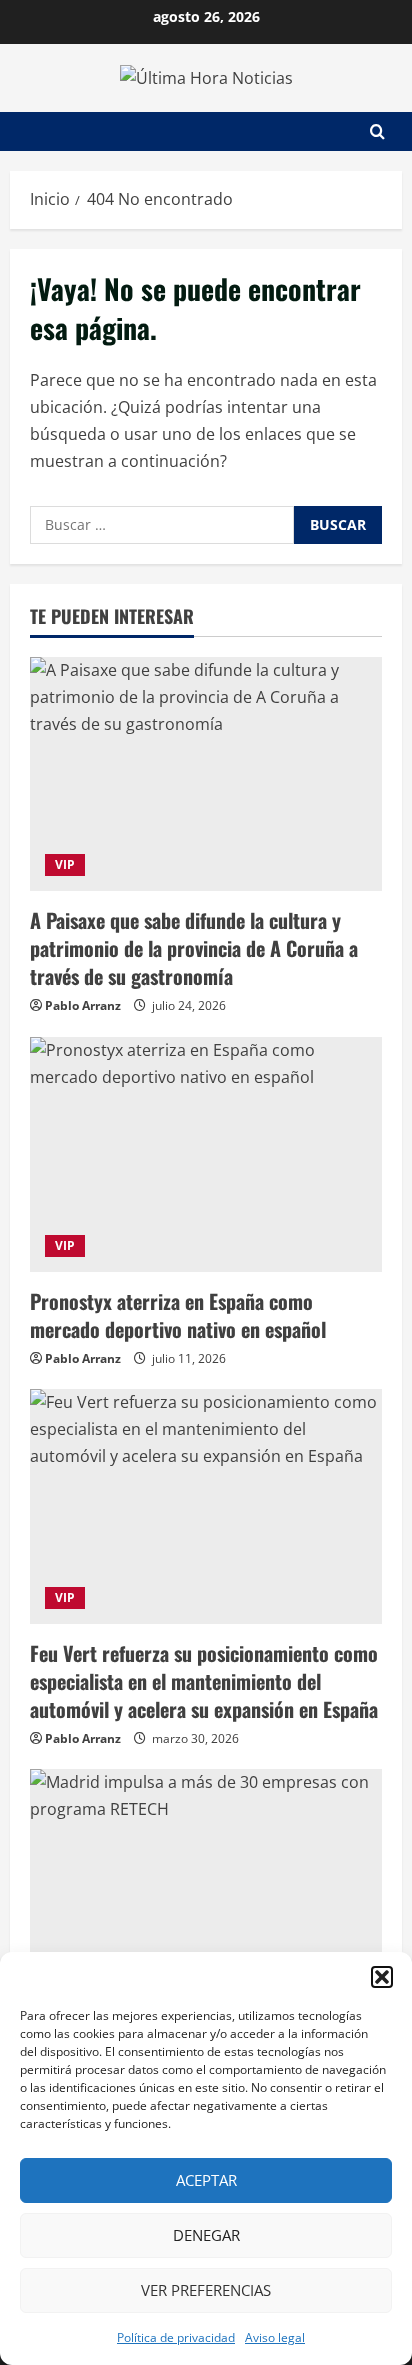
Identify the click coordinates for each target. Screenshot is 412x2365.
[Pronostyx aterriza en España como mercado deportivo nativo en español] (206, 1154)
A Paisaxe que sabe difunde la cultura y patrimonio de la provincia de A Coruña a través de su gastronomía (194, 948)
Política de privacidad (176, 2337)
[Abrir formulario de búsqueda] (377, 131)
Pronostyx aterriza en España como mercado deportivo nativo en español (178, 1315)
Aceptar (206, 2180)
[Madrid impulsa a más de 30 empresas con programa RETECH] (206, 1886)
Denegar (206, 2235)
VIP (65, 864)
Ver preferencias (206, 2290)
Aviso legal (275, 2337)
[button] (382, 1977)
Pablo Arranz (83, 1005)
